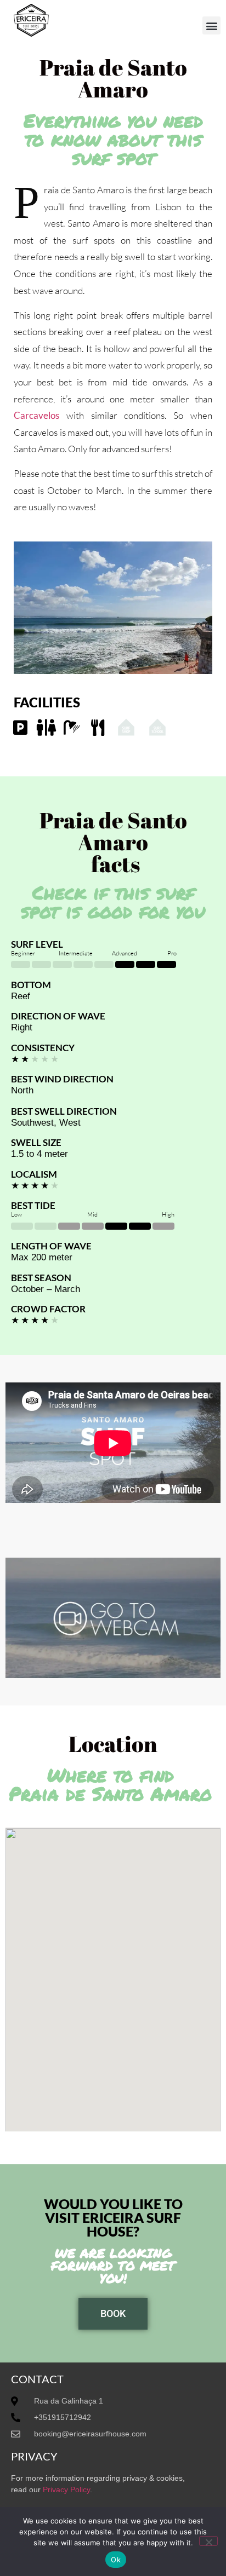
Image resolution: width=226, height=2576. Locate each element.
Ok (116, 2560)
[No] (208, 2541)
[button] (211, 25)
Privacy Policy (66, 2489)
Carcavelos (36, 415)
